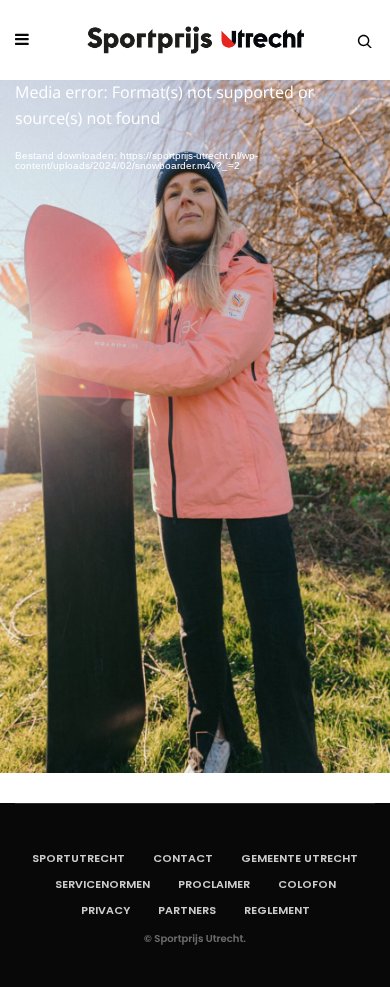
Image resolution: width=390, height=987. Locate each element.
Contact (183, 858)
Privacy (105, 910)
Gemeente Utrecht (299, 858)
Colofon (307, 884)
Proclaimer (214, 884)
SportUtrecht (78, 858)
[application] (195, 426)
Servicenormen (102, 884)
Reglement (277, 910)
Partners (187, 910)
